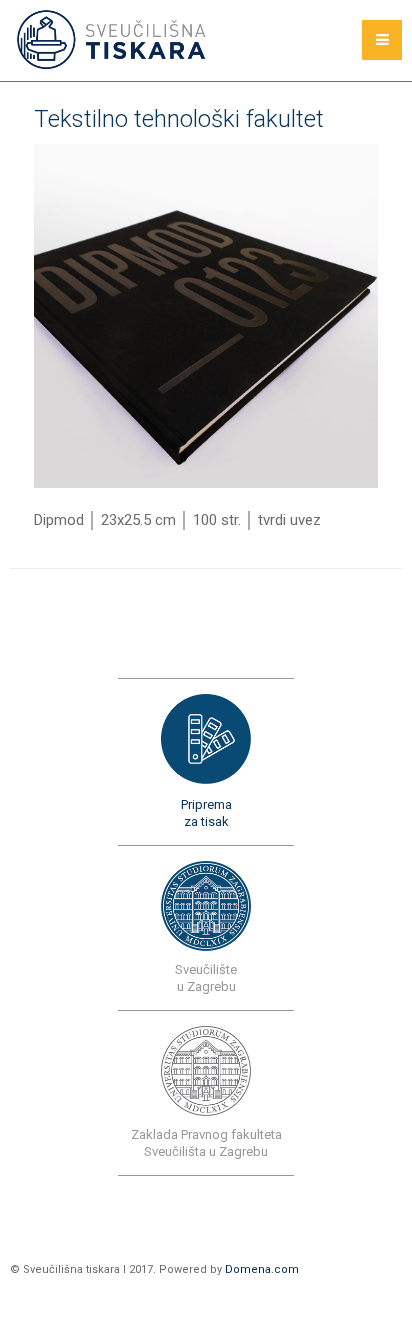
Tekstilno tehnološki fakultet (179, 119)
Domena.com (262, 1269)
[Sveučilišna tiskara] (114, 40)
